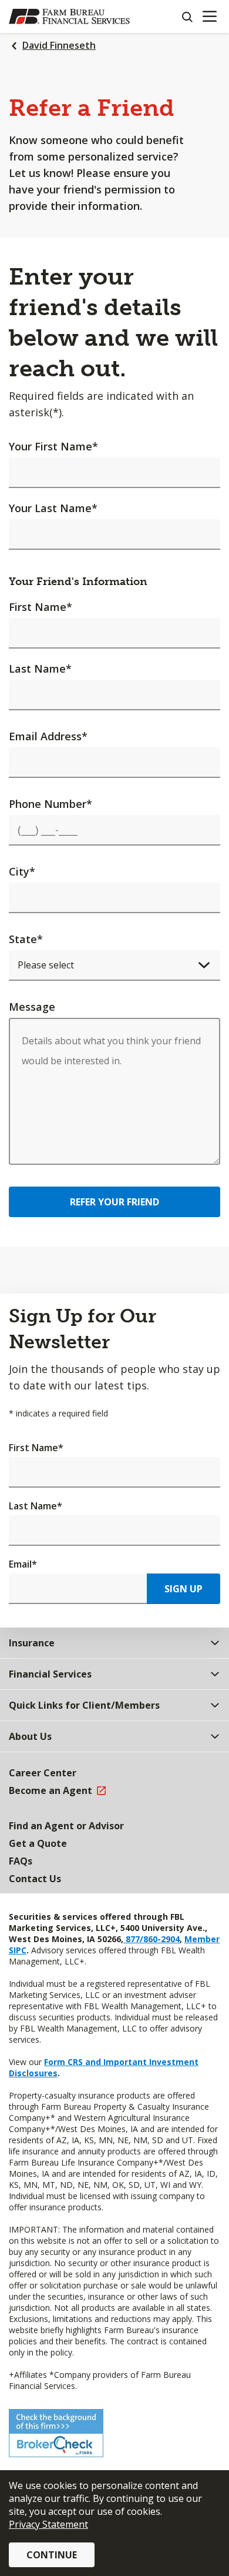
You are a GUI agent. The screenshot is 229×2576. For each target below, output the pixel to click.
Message (32, 1007)
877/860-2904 (151, 1939)
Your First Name (53, 446)
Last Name (40, 669)
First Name (41, 607)
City (22, 871)
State (26, 939)
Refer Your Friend (114, 1202)
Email (23, 1564)
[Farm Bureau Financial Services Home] (69, 16)
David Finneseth (59, 45)
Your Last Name (53, 508)
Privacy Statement (48, 2524)
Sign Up (183, 1589)
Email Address (48, 736)
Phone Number (50, 804)
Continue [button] (52, 2555)
